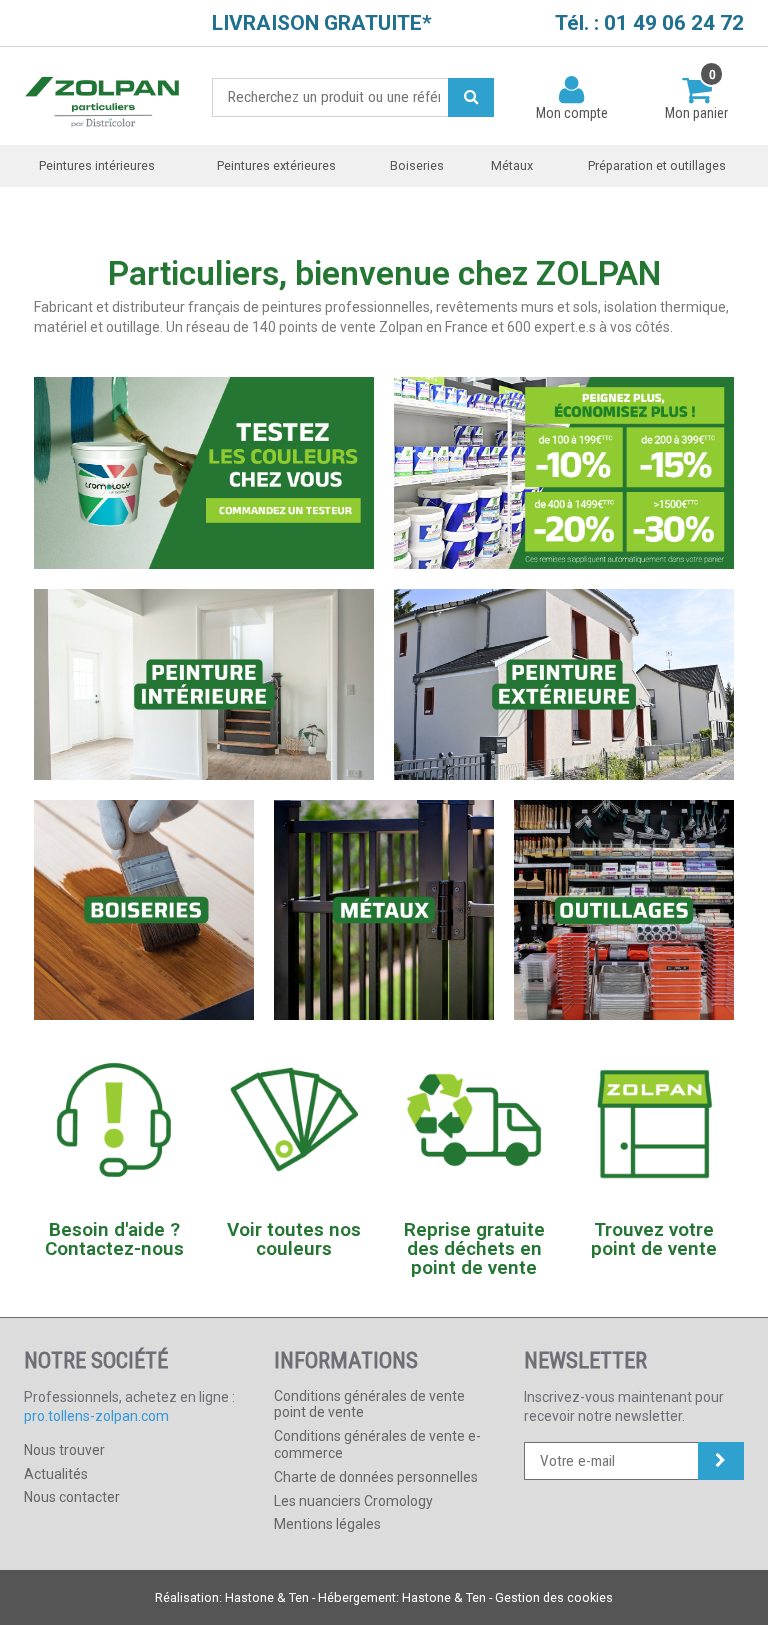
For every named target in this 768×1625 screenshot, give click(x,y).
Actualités (56, 1474)
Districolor (103, 96)
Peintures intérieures (97, 165)
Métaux (512, 165)
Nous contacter (72, 1497)
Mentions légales (327, 1524)
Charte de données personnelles (376, 1477)
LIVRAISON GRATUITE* (322, 23)
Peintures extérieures (276, 165)
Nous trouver (64, 1450)
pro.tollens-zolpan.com (96, 1416)
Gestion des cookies (554, 1597)
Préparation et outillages (657, 165)
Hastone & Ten (267, 1597)
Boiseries (417, 165)
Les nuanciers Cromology (353, 1501)
